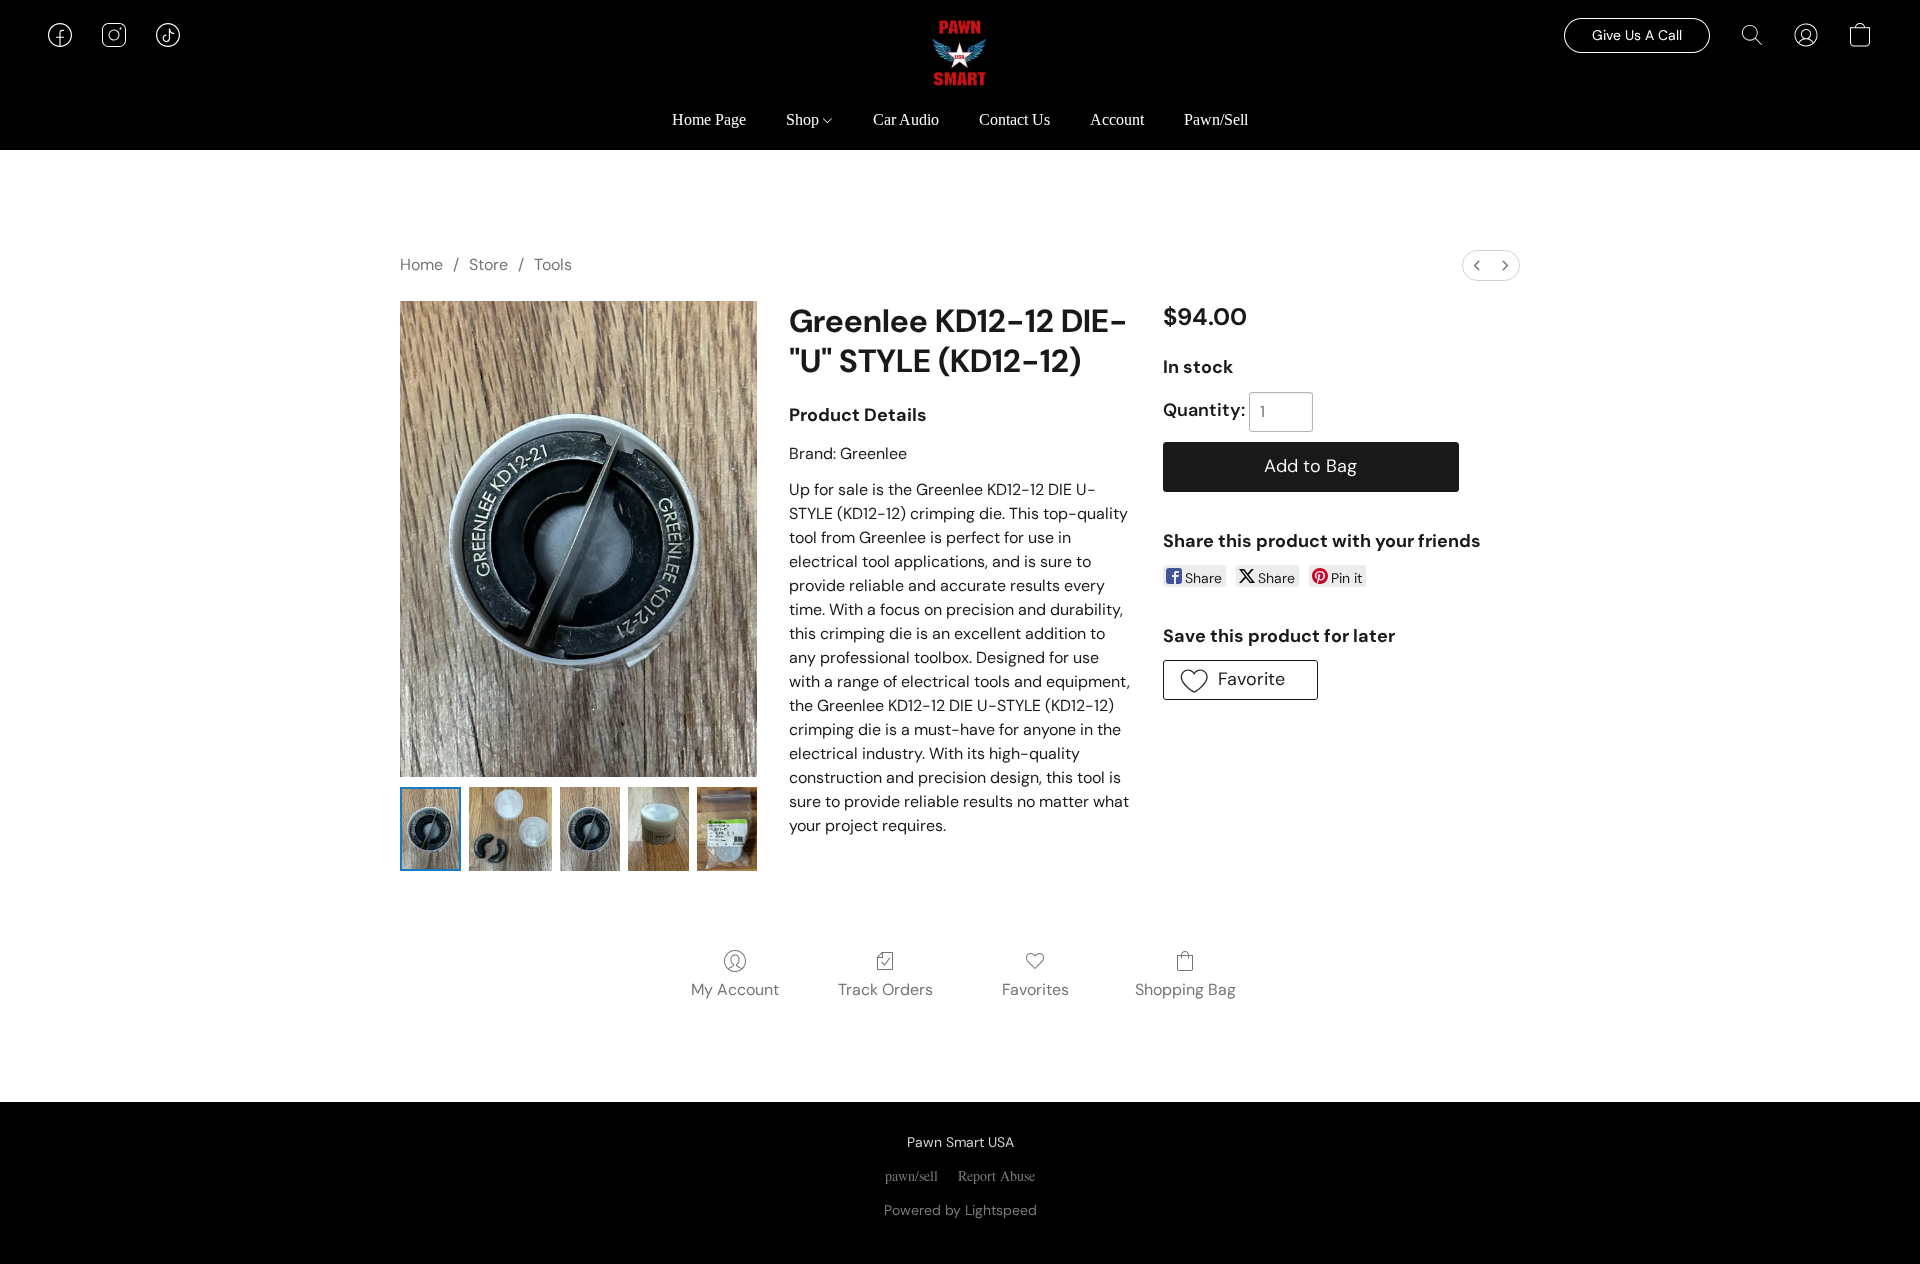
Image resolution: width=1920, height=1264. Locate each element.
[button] (960, 55)
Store (488, 264)
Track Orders (885, 989)
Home (421, 264)
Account (1117, 119)
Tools (553, 264)
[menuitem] (1477, 265)
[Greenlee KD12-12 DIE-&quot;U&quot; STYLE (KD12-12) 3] (658, 828)
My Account (735, 989)
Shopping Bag (1185, 989)
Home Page (709, 119)
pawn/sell (911, 1175)
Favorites (1035, 989)
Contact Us (1014, 119)
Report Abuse (996, 1175)
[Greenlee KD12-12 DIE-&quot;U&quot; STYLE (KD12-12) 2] (590, 828)
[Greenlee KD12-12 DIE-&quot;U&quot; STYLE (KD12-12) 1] (510, 828)
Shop (804, 119)
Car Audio (906, 119)
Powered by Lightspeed (960, 1210)
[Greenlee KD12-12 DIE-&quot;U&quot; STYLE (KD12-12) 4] (727, 828)
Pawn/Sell (1216, 119)
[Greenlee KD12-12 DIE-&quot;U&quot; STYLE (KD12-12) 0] (430, 828)
